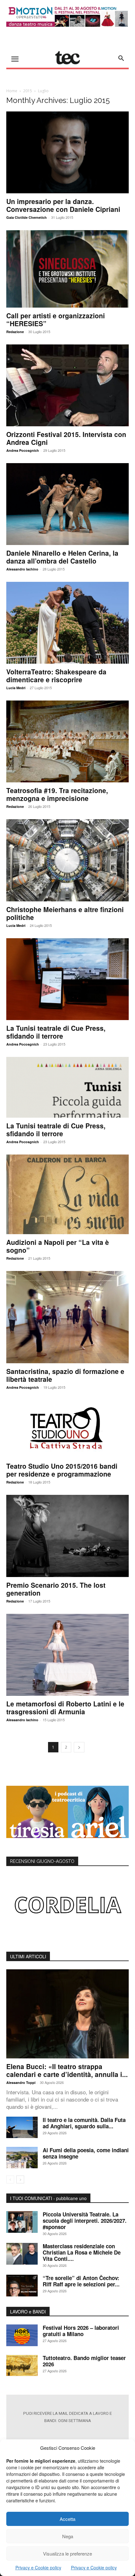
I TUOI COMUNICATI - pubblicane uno (48, 2198)
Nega (68, 2536)
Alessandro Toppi (21, 2082)
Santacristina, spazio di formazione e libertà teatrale (65, 1375)
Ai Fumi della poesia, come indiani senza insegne (86, 2153)
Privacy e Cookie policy (38, 2567)
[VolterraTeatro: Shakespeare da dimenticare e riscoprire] (67, 623)
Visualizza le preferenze (67, 2553)
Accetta (67, 2519)
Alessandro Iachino (22, 569)
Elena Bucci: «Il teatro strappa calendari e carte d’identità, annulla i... (67, 2070)
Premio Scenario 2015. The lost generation (56, 1589)
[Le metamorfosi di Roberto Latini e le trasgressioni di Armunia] (67, 1655)
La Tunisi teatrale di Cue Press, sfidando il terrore (56, 1032)
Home (12, 91)
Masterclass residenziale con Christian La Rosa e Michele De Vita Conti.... (82, 2252)
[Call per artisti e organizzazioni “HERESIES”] (67, 269)
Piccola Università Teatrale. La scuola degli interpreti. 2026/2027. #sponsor (85, 2221)
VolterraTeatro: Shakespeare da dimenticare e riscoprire (56, 675)
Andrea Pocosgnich (23, 450)
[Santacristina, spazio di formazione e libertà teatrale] (67, 1317)
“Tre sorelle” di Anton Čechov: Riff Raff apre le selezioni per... (81, 2281)
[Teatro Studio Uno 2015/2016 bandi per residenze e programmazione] (67, 1429)
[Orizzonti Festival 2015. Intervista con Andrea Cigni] (67, 385)
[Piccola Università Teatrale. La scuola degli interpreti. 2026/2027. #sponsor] (22, 2222)
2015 (28, 91)
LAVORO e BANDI (28, 2312)
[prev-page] (10, 2179)
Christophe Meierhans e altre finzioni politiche (65, 913)
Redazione (15, 332)
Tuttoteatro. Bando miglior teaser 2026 (84, 2361)
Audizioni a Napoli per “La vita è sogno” (58, 1246)
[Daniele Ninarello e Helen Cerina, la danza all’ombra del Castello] (67, 504)
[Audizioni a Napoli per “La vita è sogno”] (67, 1194)
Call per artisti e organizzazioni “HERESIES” (56, 319)
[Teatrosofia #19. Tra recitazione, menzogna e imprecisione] (67, 741)
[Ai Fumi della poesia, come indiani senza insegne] (22, 2158)
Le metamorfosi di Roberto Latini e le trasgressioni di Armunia (65, 1708)
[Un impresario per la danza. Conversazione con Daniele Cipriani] (67, 152)
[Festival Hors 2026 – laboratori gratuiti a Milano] (22, 2335)
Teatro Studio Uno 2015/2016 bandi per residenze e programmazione (62, 1470)
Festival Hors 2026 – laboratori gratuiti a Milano (81, 2331)
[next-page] (79, 1747)
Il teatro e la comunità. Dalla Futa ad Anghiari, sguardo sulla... (84, 2123)
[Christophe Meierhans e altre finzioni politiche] (67, 860)
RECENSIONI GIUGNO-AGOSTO (42, 1861)
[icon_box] (67, 2434)
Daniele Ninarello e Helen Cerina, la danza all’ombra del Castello (62, 557)
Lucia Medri (16, 688)
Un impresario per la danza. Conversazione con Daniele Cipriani (63, 205)
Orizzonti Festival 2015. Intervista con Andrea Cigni (66, 438)
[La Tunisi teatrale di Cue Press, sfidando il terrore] (67, 979)
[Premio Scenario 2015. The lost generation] (67, 1536)
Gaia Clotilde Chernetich (27, 217)
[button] (121, 58)
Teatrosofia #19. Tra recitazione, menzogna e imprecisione (57, 794)
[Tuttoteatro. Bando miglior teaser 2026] (22, 2366)
